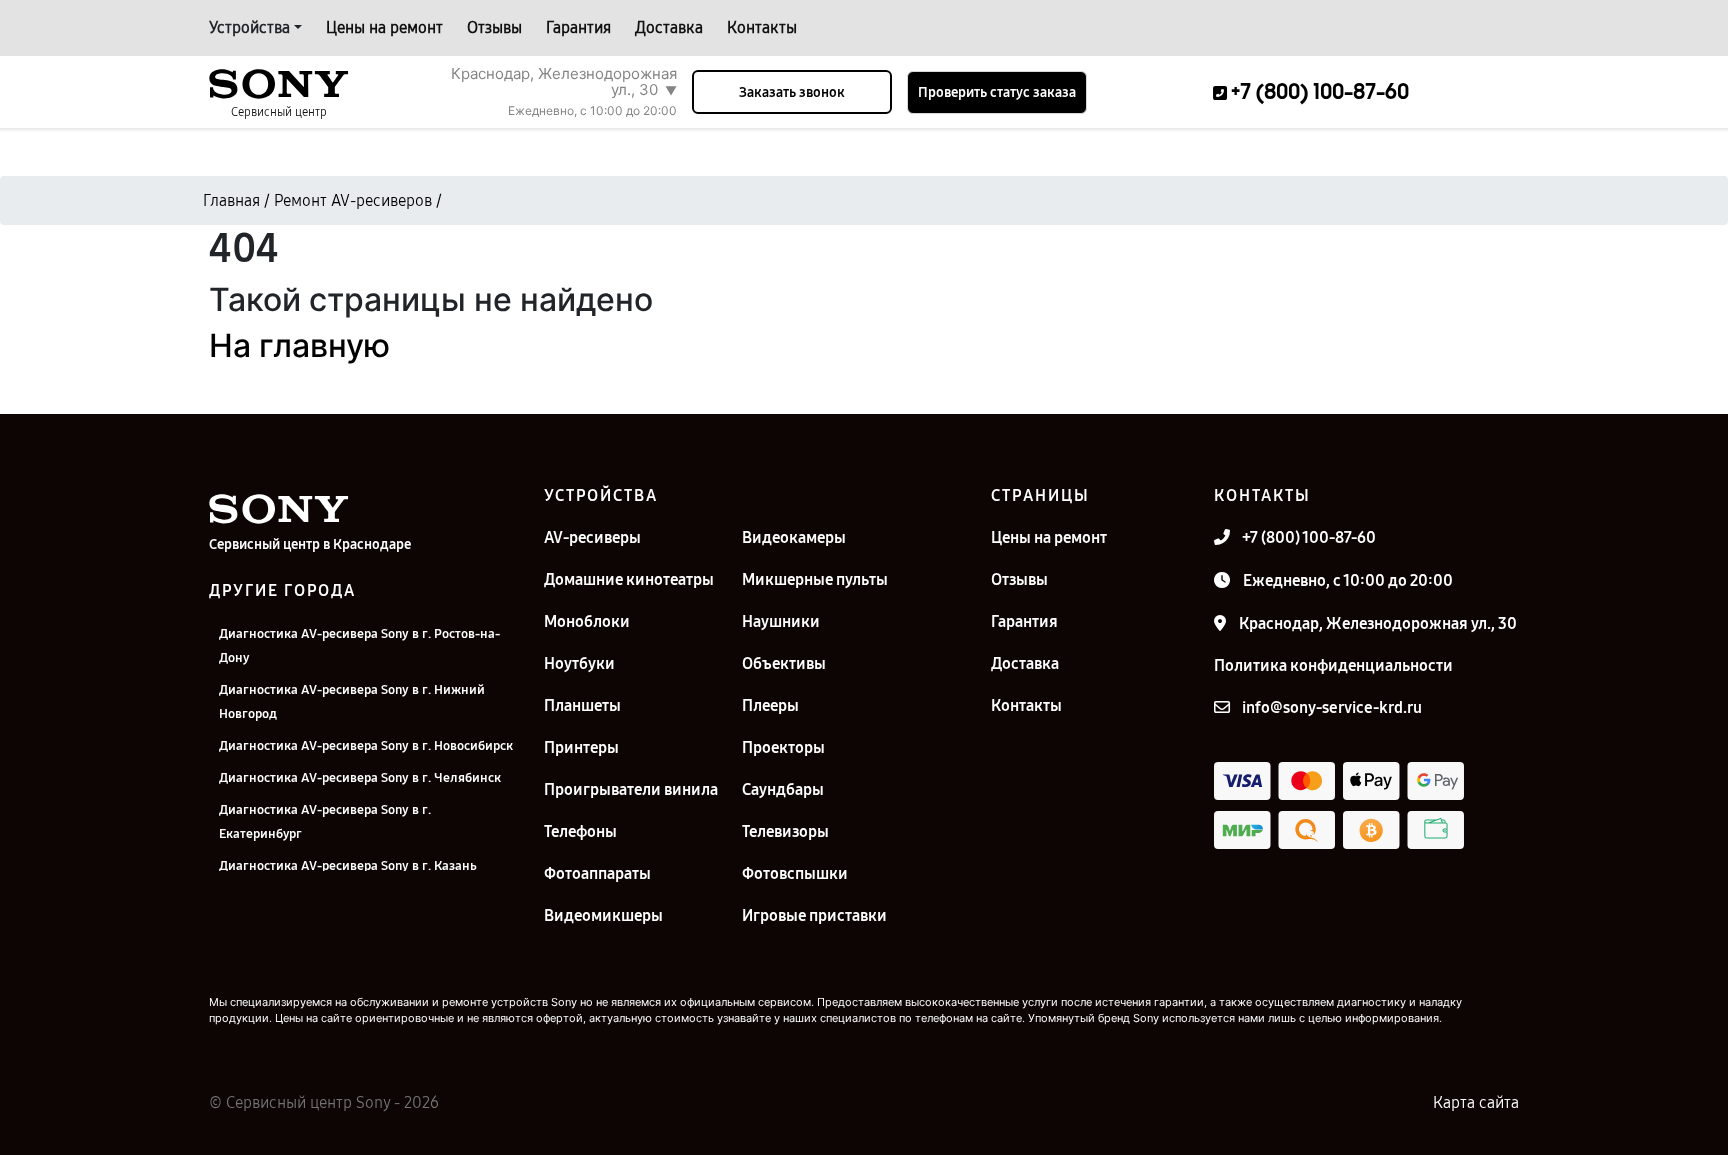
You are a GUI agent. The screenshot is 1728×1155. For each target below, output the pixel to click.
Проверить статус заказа (997, 92)
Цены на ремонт (384, 27)
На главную (299, 345)
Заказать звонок (792, 92)
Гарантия (578, 27)
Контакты (762, 27)
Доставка (669, 27)
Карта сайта (1476, 1102)
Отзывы (494, 27)
